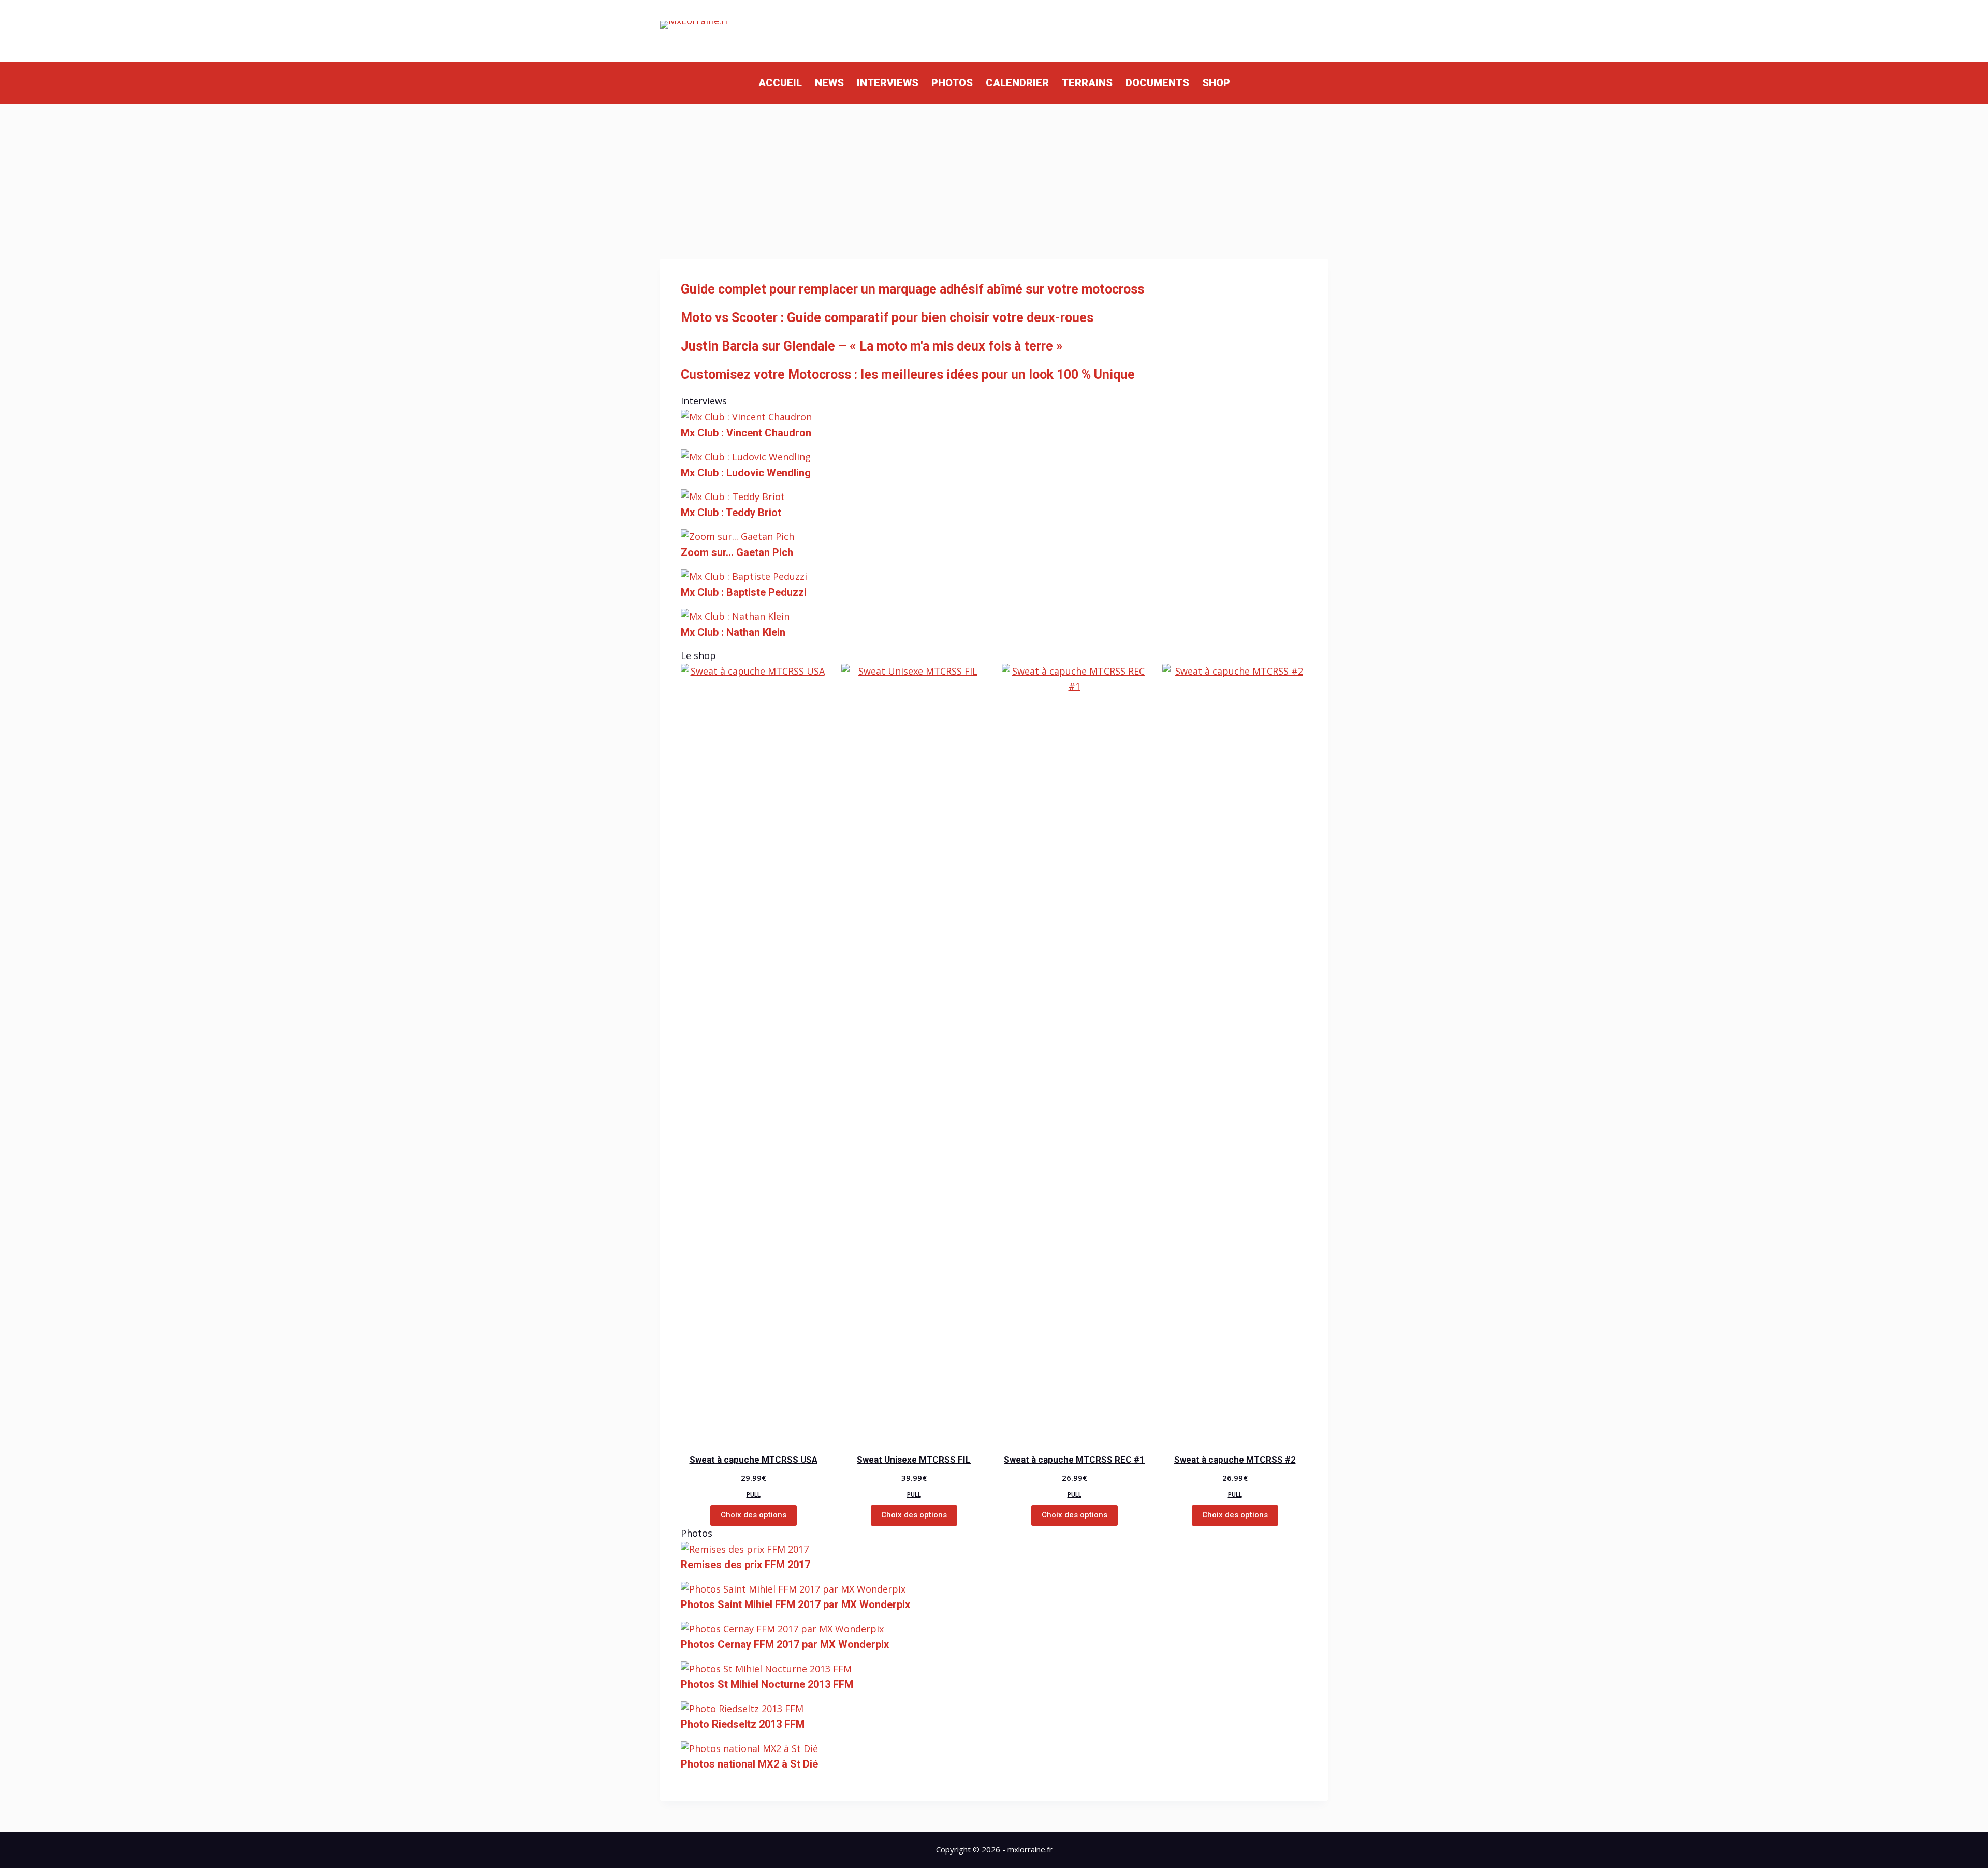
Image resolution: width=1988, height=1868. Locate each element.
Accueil (780, 83)
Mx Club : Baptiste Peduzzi (744, 592)
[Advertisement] (994, 181)
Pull (754, 1494)
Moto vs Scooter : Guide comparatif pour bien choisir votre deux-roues (887, 318)
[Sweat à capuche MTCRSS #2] (1235, 1052)
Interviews (888, 83)
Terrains (1087, 83)
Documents (1157, 83)
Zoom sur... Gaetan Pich (737, 552)
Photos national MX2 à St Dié (749, 1764)
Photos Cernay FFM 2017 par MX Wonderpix (785, 1644)
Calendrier (1017, 83)
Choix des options (754, 1515)
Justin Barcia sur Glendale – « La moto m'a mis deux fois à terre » (872, 346)
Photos (952, 83)
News (829, 83)
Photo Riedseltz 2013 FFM (743, 1724)
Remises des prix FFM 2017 (745, 1565)
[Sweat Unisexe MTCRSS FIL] (914, 1052)
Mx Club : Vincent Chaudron (746, 433)
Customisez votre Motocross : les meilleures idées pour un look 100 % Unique (908, 375)
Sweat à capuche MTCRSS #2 (1235, 1460)
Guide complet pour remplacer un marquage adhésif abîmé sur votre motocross (912, 289)
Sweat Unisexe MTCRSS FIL (914, 1460)
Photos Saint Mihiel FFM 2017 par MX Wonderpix (795, 1604)
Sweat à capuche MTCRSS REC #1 (1074, 1460)
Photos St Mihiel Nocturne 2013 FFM (767, 1684)
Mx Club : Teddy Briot (731, 513)
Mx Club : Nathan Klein (733, 632)
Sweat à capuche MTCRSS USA (754, 1460)
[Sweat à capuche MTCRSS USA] (753, 1052)
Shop (1216, 83)
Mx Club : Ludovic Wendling (746, 473)
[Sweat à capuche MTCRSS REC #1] (1074, 1052)
